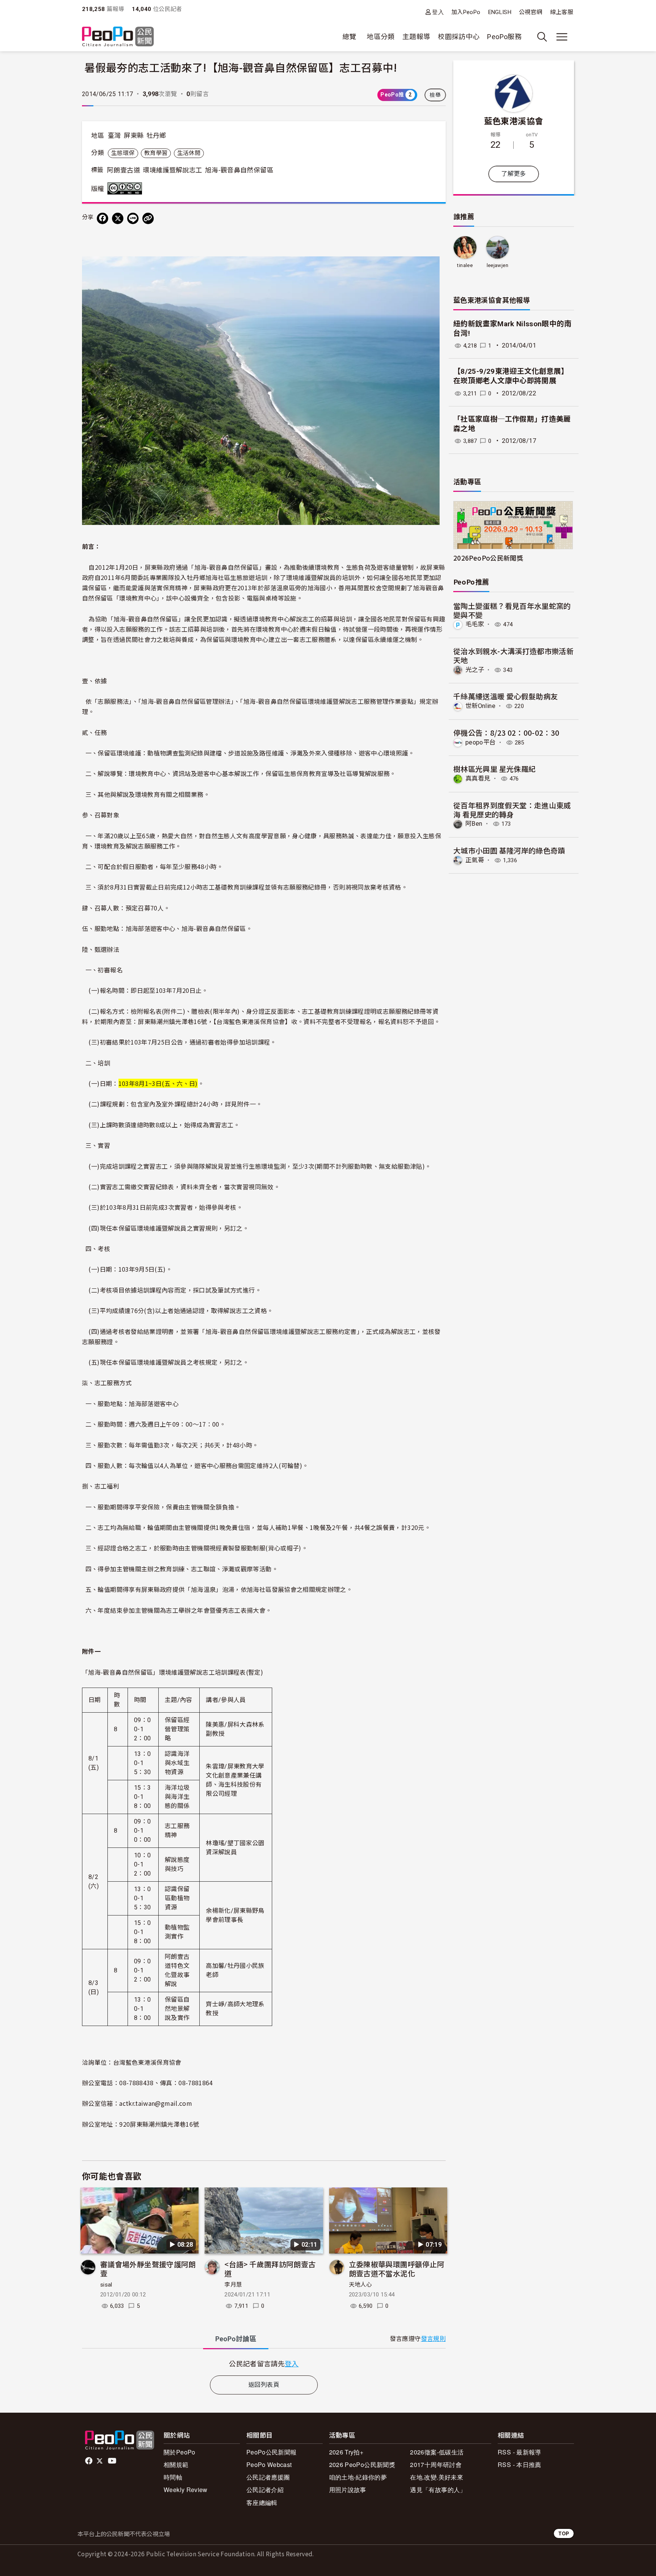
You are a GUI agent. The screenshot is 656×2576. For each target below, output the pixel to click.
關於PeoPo (180, 2452)
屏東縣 (134, 136)
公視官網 (531, 12)
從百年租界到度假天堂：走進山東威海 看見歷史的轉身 (512, 810)
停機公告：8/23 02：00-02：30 (506, 733)
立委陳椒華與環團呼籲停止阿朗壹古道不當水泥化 (397, 2269)
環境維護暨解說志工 (172, 170)
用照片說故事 (348, 2490)
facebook (89, 2461)
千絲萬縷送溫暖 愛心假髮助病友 (505, 696)
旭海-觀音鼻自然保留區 (239, 170)
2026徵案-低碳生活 (437, 2452)
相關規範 (176, 2465)
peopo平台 (481, 742)
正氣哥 (475, 860)
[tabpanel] (264, 2363)
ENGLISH (500, 12)
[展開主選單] (562, 37)
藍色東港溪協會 (514, 120)
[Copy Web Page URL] (148, 218)
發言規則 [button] (433, 2339)
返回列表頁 (264, 2385)
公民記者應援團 (268, 2477)
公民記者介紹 (265, 2490)
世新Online (480, 706)
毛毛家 (475, 624)
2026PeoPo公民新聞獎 (488, 558)
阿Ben (474, 824)
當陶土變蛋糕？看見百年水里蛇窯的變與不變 (512, 610)
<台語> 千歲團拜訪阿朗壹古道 (270, 2269)
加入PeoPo (466, 12)
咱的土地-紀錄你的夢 (358, 2477)
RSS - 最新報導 (520, 2452)
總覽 (349, 37)
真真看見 (478, 778)
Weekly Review (186, 2490)
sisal (106, 2285)
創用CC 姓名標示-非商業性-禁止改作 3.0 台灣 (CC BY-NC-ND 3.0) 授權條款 (126, 188)
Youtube (113, 2461)
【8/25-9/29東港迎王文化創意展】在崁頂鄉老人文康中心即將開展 (511, 376)
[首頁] (118, 37)
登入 (438, 12)
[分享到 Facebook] (102, 218)
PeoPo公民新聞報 (272, 2452)
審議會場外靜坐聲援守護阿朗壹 (148, 2269)
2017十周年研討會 (436, 2465)
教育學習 (156, 153)
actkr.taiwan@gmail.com (156, 2103)
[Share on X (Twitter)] (118, 218)
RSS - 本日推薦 (520, 2465)
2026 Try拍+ (346, 2452)
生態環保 (123, 153)
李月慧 (233, 2285)
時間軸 (173, 2477)
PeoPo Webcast (269, 2465)
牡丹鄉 (156, 136)
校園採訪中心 (459, 37)
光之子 (475, 670)
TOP (564, 2533)
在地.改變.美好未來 (437, 2477)
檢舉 (435, 95)
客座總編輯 (262, 2503)
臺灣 (114, 136)
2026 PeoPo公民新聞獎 (362, 2465)
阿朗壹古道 (124, 170)
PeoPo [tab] (236, 2339)
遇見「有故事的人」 (438, 2490)
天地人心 (360, 2285)
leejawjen (498, 265)
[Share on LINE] (133, 218)
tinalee (465, 265)
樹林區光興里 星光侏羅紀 (494, 769)
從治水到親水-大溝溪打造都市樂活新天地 (513, 655)
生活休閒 (189, 153)
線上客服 (562, 12)
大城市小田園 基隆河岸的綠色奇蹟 (509, 850)
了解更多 (513, 174)
